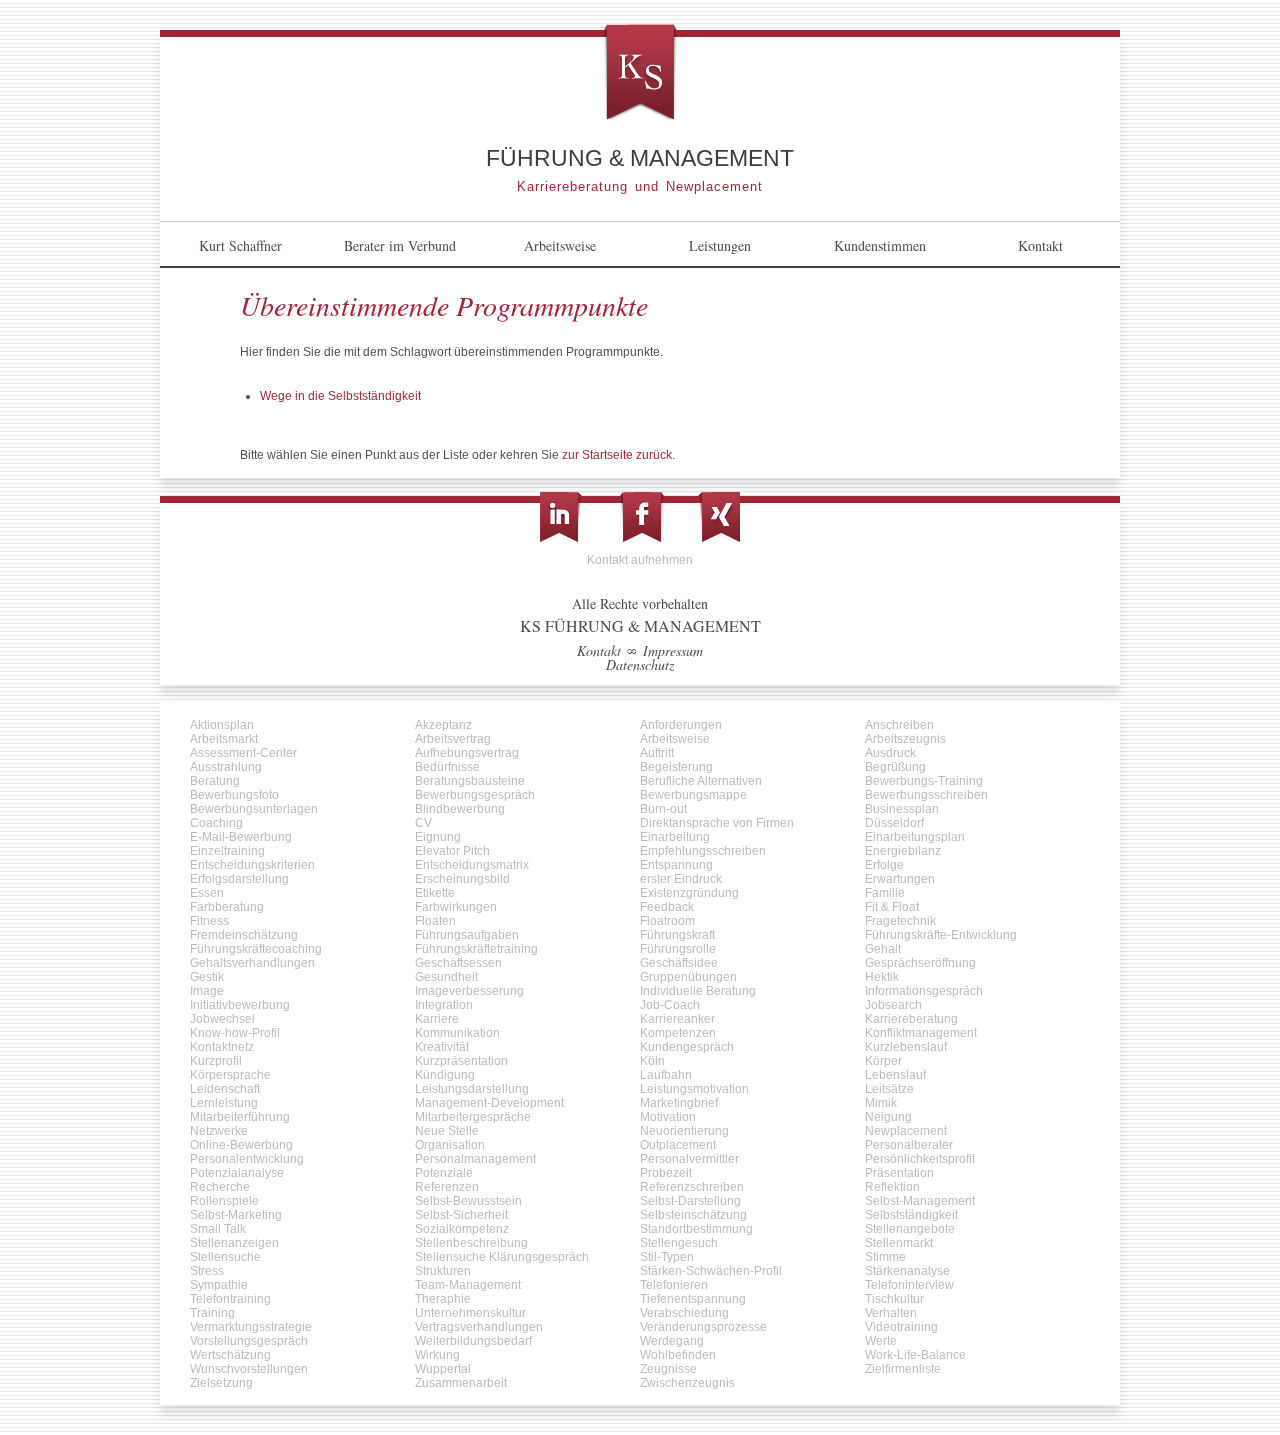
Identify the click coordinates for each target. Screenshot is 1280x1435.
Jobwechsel (222, 1019)
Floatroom (667, 921)
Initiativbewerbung (240, 1005)
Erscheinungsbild (462, 879)
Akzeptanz (443, 725)
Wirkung (437, 1355)
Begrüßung (895, 767)
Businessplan (902, 809)
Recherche (220, 1187)
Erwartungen (900, 879)
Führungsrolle (678, 949)
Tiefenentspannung (693, 1299)
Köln (652, 1061)
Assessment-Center (243, 753)
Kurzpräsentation (461, 1061)
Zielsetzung (221, 1383)
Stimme (885, 1257)
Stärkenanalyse (907, 1271)
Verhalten (891, 1313)
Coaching (216, 823)
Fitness (209, 921)
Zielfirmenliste (903, 1369)
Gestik (207, 977)
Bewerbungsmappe (693, 795)
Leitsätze (889, 1089)
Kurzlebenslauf (906, 1047)
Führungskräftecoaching (256, 949)
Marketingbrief (679, 1103)
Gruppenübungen (688, 977)
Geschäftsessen (458, 963)
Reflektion (892, 1187)
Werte (881, 1341)
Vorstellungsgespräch (249, 1341)
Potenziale (444, 1173)
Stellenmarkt (899, 1243)
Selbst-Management (920, 1201)
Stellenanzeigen (234, 1243)
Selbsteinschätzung (693, 1215)
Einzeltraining (227, 851)
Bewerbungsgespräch (475, 795)
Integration (444, 1005)
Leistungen (720, 245)
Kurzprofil (216, 1061)
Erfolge (884, 865)
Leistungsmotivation (694, 1089)
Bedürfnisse (447, 767)
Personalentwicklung (247, 1159)
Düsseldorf (894, 823)
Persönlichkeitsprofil (920, 1159)
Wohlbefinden (678, 1355)
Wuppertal (443, 1369)
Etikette (435, 893)
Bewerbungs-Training (924, 781)
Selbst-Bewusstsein (468, 1201)
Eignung (438, 837)
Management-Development (489, 1103)
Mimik (881, 1103)
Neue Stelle (447, 1131)
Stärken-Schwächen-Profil (711, 1271)
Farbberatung (227, 907)
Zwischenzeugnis (687, 1383)
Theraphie (443, 1299)
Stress (207, 1271)
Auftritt (657, 753)
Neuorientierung (684, 1131)
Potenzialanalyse (237, 1173)
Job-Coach (670, 1005)
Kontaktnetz (222, 1047)
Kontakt (1040, 245)
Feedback (667, 907)
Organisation (450, 1145)
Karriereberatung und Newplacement (640, 186)
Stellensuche (225, 1257)
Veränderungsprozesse (703, 1327)
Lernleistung (224, 1103)
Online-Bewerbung (241, 1145)
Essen (207, 893)
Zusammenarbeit (461, 1383)
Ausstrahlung (226, 767)
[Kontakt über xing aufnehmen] (719, 517)
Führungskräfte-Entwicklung (941, 935)
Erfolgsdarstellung (239, 879)
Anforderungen (681, 725)
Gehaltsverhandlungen (252, 963)
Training (212, 1313)
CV (423, 823)
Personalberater (909, 1145)
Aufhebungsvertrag (467, 753)
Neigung (888, 1117)
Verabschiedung (684, 1313)
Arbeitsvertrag (453, 739)
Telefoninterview (909, 1285)
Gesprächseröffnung (920, 963)
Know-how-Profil (235, 1033)
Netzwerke (219, 1131)
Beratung (215, 781)
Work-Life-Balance (915, 1355)
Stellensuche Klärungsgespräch (502, 1257)
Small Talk (218, 1229)
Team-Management (468, 1285)
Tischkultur (894, 1299)
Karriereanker (677, 1019)
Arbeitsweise (560, 245)
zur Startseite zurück (617, 455)
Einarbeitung (675, 837)
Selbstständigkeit (911, 1215)
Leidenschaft (225, 1089)
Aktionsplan (222, 725)
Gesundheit (446, 977)
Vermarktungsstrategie (251, 1327)
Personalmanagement (475, 1159)
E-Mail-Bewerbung (241, 837)
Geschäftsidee (679, 963)
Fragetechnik (900, 921)
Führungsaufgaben (467, 935)
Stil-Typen (667, 1257)
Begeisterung (676, 767)
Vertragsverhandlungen (479, 1327)
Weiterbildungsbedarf (473, 1341)
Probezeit (666, 1173)
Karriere (437, 1019)
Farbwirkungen (456, 907)
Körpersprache (230, 1075)
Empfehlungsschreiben (703, 851)
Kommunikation (457, 1033)
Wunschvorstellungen (249, 1369)
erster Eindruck (681, 879)
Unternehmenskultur (470, 1313)
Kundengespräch (687, 1047)
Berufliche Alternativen (701, 781)
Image (207, 991)
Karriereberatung (911, 1019)
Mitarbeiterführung (240, 1117)
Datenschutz (640, 664)
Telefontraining (230, 1299)
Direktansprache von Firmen (717, 823)
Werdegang (672, 1341)
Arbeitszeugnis (905, 739)
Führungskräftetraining (476, 949)
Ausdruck (890, 753)
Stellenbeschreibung (471, 1243)
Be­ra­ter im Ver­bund (400, 245)
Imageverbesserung (469, 991)
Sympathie (219, 1285)
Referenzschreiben (692, 1187)
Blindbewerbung (460, 809)
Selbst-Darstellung (690, 1201)
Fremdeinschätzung (244, 935)
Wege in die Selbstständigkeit (340, 396)
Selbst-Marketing (236, 1215)
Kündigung (445, 1075)
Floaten (435, 921)
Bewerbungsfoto (234, 795)
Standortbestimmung (696, 1229)
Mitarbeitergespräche (473, 1117)
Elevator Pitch (452, 851)
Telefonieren (674, 1285)
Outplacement (678, 1145)
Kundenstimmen (880, 245)
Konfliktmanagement (921, 1033)
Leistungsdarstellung (472, 1089)
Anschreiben (899, 725)
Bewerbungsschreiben (926, 795)
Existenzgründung (689, 893)
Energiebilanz (903, 851)
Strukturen (443, 1271)
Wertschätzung (230, 1355)
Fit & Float (892, 907)
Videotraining (901, 1327)
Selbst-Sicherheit (461, 1215)
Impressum (673, 650)
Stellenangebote (910, 1229)
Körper (883, 1061)
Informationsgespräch (924, 991)
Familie (885, 893)
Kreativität (442, 1047)
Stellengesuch (679, 1243)
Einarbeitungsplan (915, 837)
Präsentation (899, 1173)
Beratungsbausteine (470, 781)
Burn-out (663, 809)
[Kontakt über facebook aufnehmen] (642, 517)
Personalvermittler (689, 1159)
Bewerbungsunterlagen (254, 809)
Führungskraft (677, 935)
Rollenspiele (224, 1201)
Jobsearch (893, 1005)
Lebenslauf (895, 1075)
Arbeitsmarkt (224, 739)
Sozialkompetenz (462, 1229)
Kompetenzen (678, 1033)
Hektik (882, 977)
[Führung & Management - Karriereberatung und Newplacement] (640, 74)
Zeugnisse (668, 1369)
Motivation (668, 1117)
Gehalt (883, 949)
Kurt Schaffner (240, 245)
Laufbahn (666, 1075)
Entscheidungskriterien (252, 865)
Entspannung (676, 865)
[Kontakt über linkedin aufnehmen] (561, 517)
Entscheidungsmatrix (472, 865)
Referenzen (447, 1187)
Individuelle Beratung (698, 991)
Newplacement (906, 1131)
